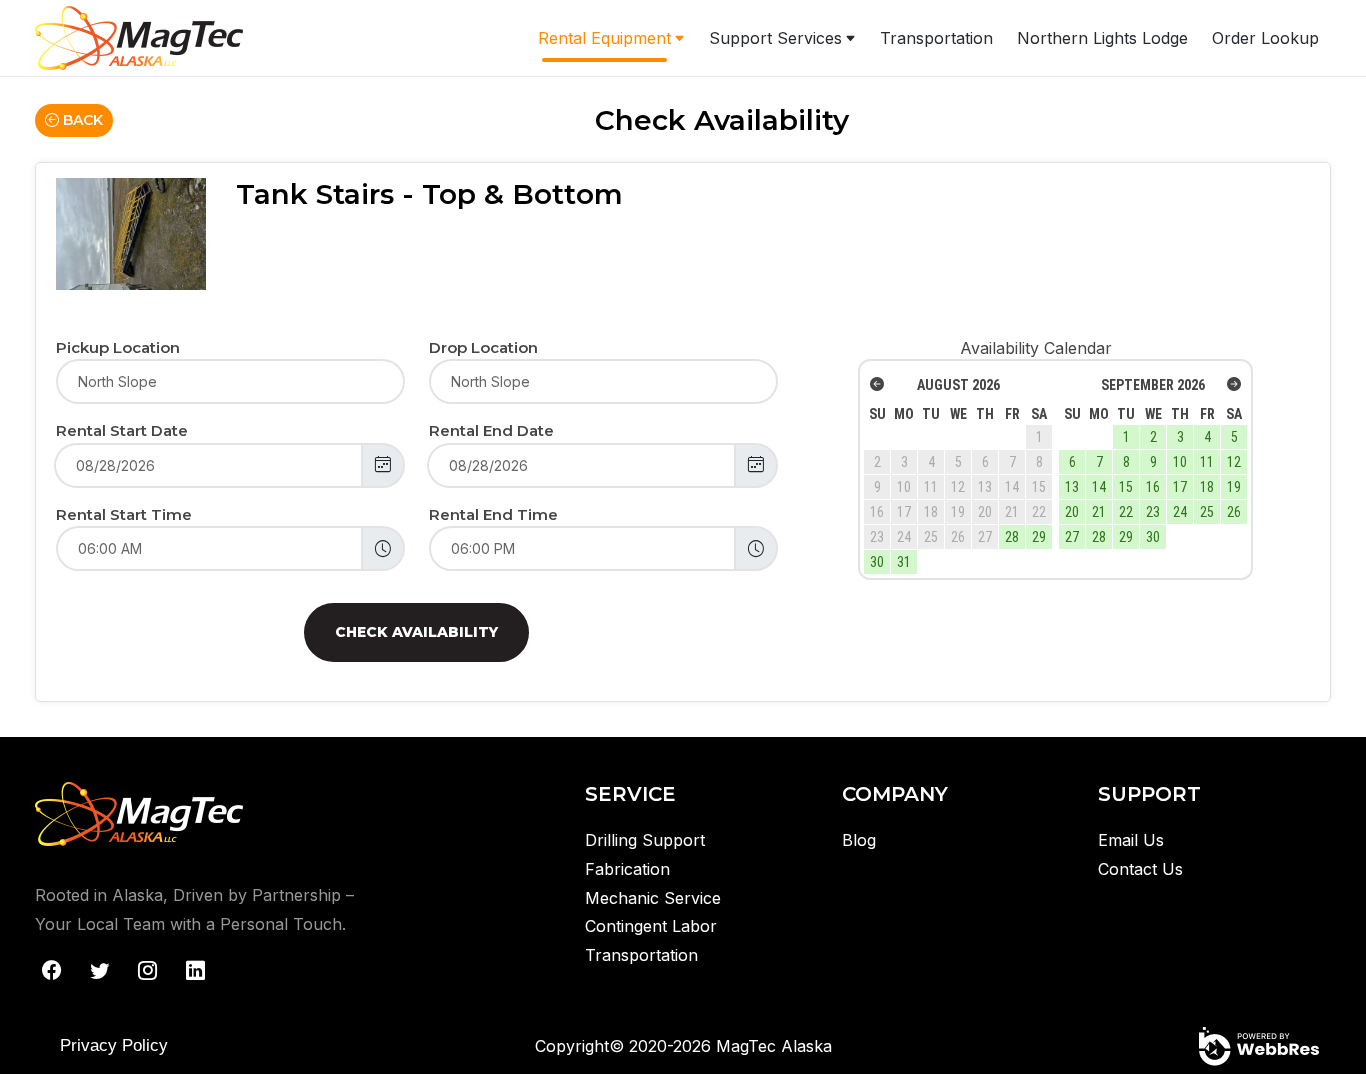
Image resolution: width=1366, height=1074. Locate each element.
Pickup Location (118, 347)
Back (81, 120)
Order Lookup (1265, 38)
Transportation (936, 38)
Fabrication (627, 869)
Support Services (775, 38)
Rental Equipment (604, 38)
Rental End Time (493, 514)
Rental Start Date (122, 430)
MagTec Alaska (774, 1046)
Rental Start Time (124, 514)
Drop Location (483, 347)
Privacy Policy (114, 1045)
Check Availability (416, 632)
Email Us (1131, 840)
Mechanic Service (653, 898)
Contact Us (1140, 869)
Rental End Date (491, 430)
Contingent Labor (651, 926)
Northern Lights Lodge (1102, 38)
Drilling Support (645, 840)
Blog (859, 840)
